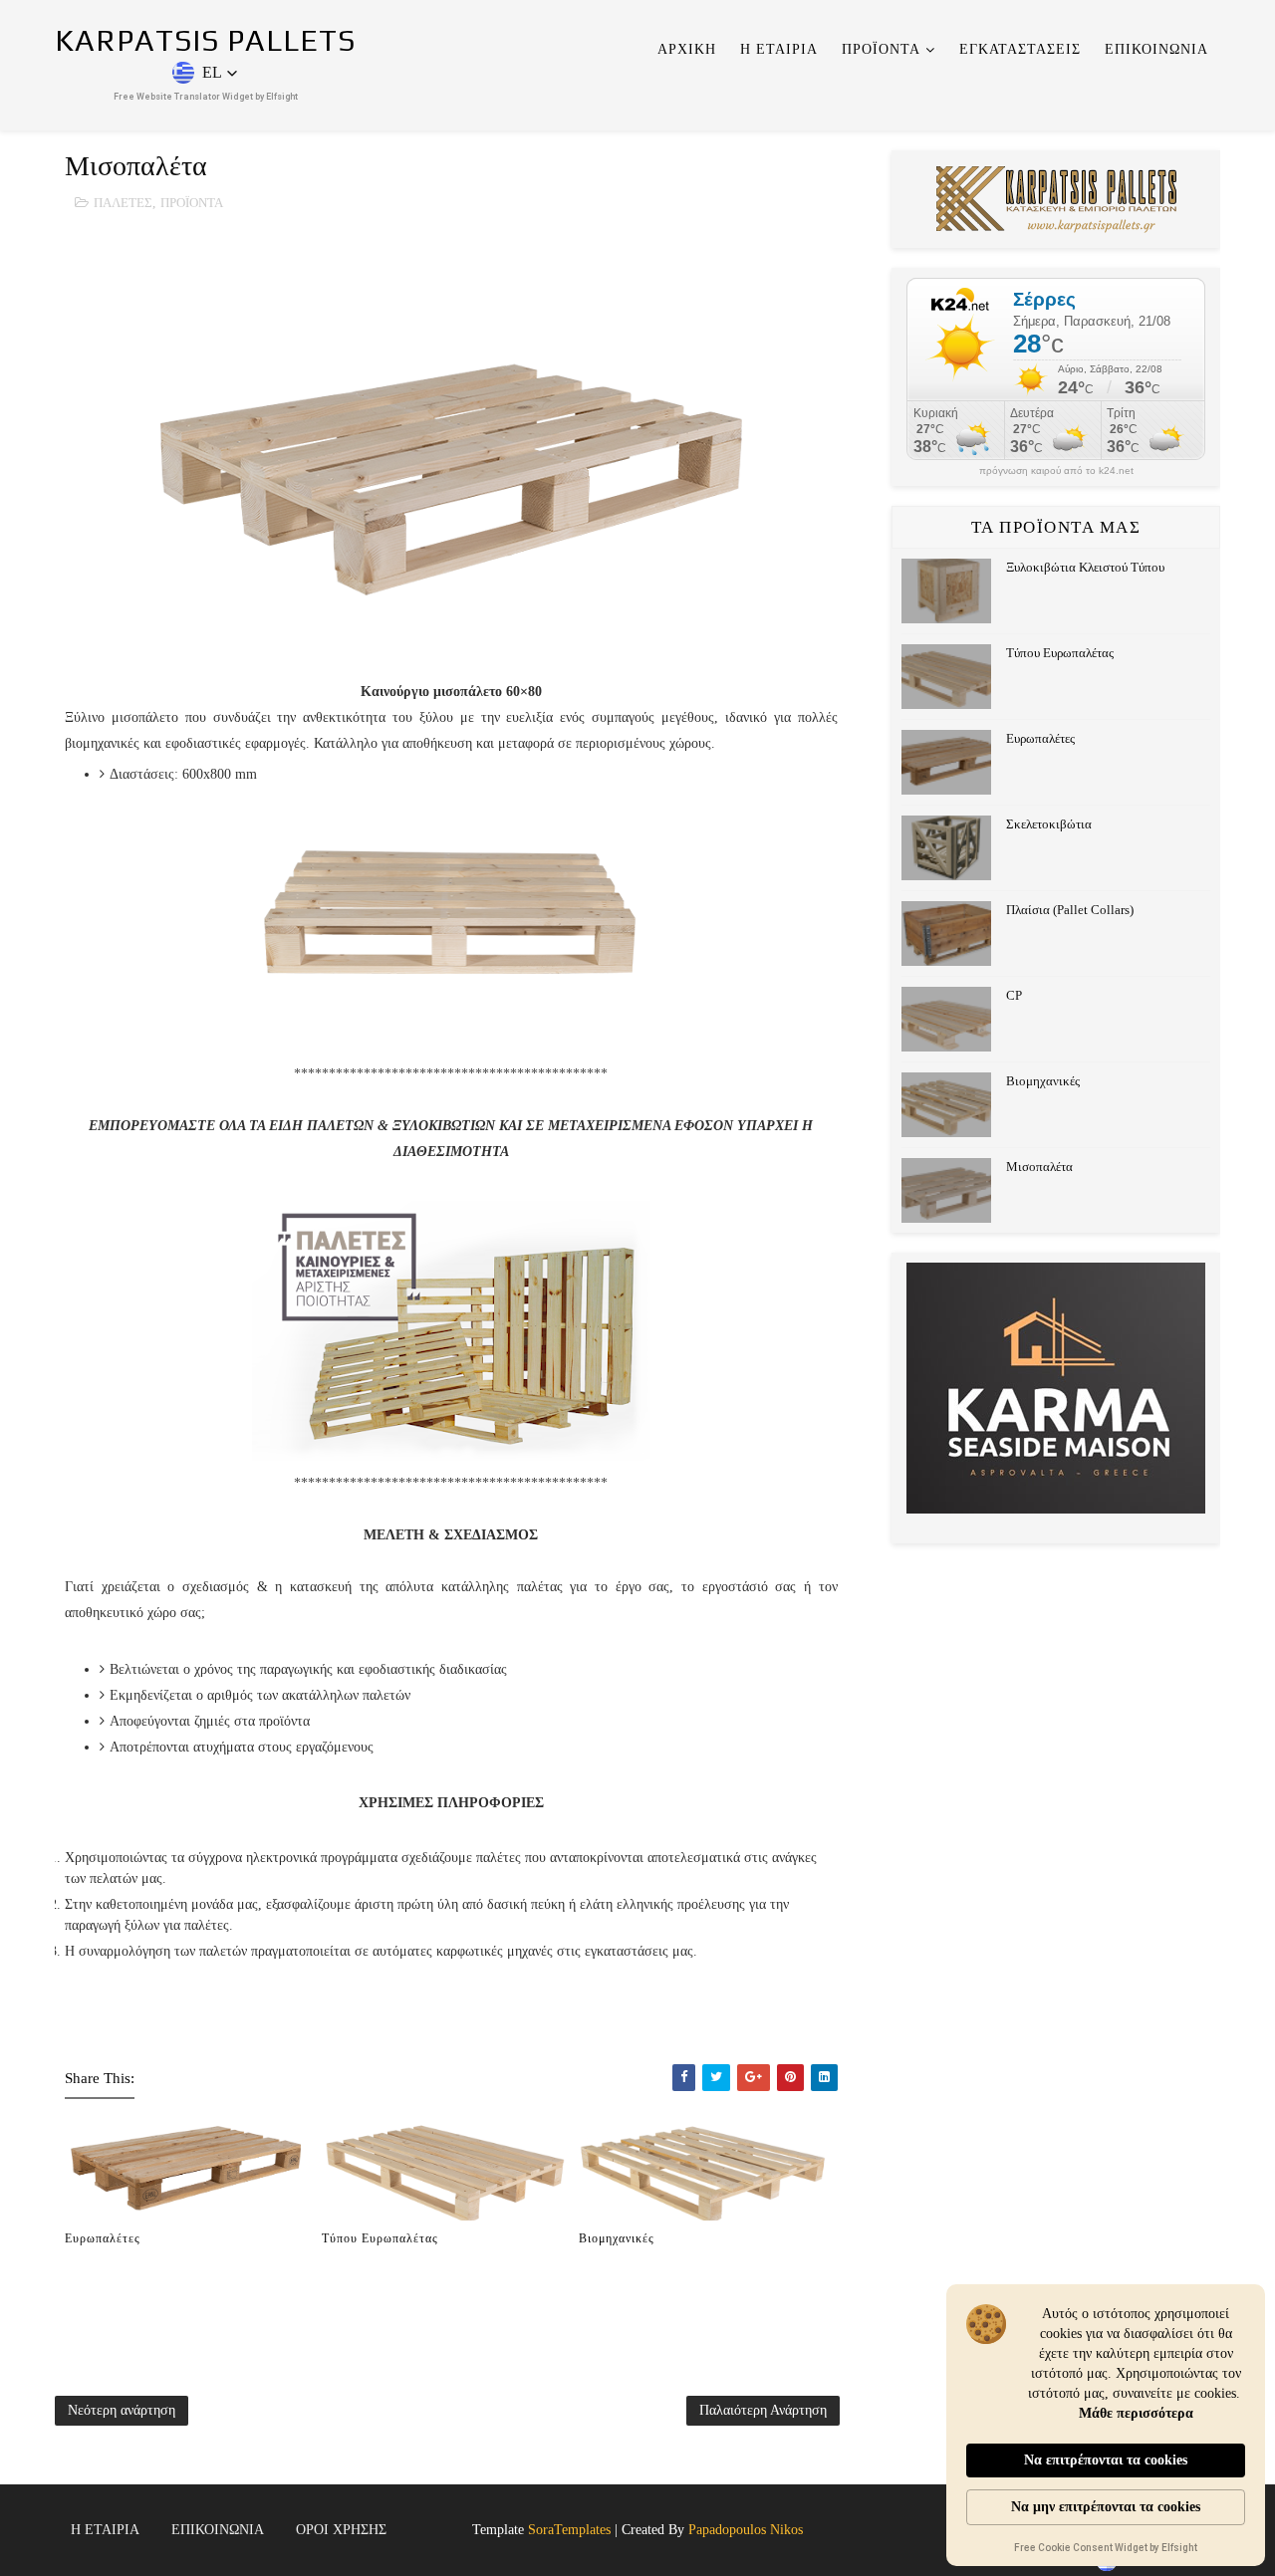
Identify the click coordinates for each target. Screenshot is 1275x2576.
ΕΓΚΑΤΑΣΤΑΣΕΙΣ (1020, 49)
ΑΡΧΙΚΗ (687, 49)
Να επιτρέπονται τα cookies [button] (1106, 2460)
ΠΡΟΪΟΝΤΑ (881, 49)
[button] (205, 73)
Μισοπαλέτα (1039, 1167)
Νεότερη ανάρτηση (122, 2410)
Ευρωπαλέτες (103, 2238)
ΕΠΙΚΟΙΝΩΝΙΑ (1156, 49)
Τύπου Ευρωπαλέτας (380, 2238)
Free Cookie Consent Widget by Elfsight (1106, 2549)
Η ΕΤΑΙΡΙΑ (779, 49)
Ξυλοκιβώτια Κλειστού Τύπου (1085, 567)
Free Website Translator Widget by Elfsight (206, 97)
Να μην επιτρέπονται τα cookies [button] (1106, 2507)
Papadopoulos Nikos (746, 2530)
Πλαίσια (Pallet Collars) (1070, 910)
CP (1014, 995)
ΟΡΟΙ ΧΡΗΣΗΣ (341, 2530)
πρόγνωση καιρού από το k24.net (1056, 471)
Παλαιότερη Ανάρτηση (763, 2410)
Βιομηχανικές (617, 2238)
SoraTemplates (569, 2530)
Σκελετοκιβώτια (1049, 824)
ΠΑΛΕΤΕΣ (123, 203)
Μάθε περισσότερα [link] (1136, 2413)
